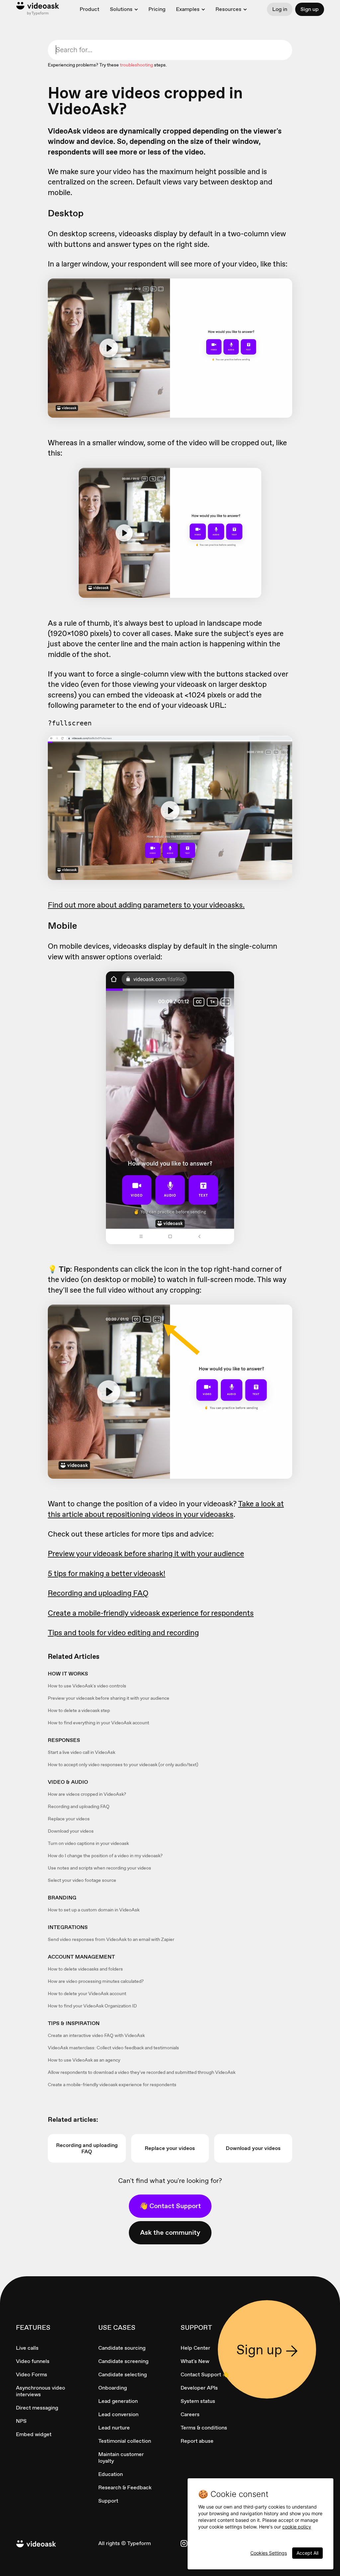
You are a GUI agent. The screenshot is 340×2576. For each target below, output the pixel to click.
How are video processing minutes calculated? (96, 1981)
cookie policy (297, 2527)
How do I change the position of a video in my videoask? (105, 1856)
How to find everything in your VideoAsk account (98, 1723)
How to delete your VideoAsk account (87, 1993)
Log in (280, 9)
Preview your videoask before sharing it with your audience (109, 1698)
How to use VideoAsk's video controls (87, 1686)
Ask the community (170, 2232)
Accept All (307, 2553)
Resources (228, 9)
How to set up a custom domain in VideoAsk (94, 1910)
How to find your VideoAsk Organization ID (92, 2006)
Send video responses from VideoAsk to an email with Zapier (111, 1939)
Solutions (121, 9)
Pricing (157, 9)
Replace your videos (69, 1819)
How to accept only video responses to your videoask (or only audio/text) (123, 1765)
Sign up (310, 9)
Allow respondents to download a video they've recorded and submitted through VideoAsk (142, 2072)
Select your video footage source (82, 1880)
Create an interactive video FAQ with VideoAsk (96, 2035)
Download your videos (71, 1831)
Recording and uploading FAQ (79, 1806)
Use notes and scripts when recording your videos (99, 1868)
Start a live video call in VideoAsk (82, 1752)
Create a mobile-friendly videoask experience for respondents (112, 2085)
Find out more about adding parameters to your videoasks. (146, 905)
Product (89, 9)
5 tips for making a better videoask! (107, 1573)
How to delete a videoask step (79, 1710)
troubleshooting (136, 65)
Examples (188, 9)
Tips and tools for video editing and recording (123, 1633)
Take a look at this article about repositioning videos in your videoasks (166, 1509)
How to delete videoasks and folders (85, 1969)
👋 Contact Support (170, 2206)
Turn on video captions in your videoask (88, 1843)
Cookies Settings (269, 2553)
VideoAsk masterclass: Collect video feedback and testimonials (113, 2048)
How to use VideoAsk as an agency (84, 2060)
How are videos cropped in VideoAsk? (87, 1794)
